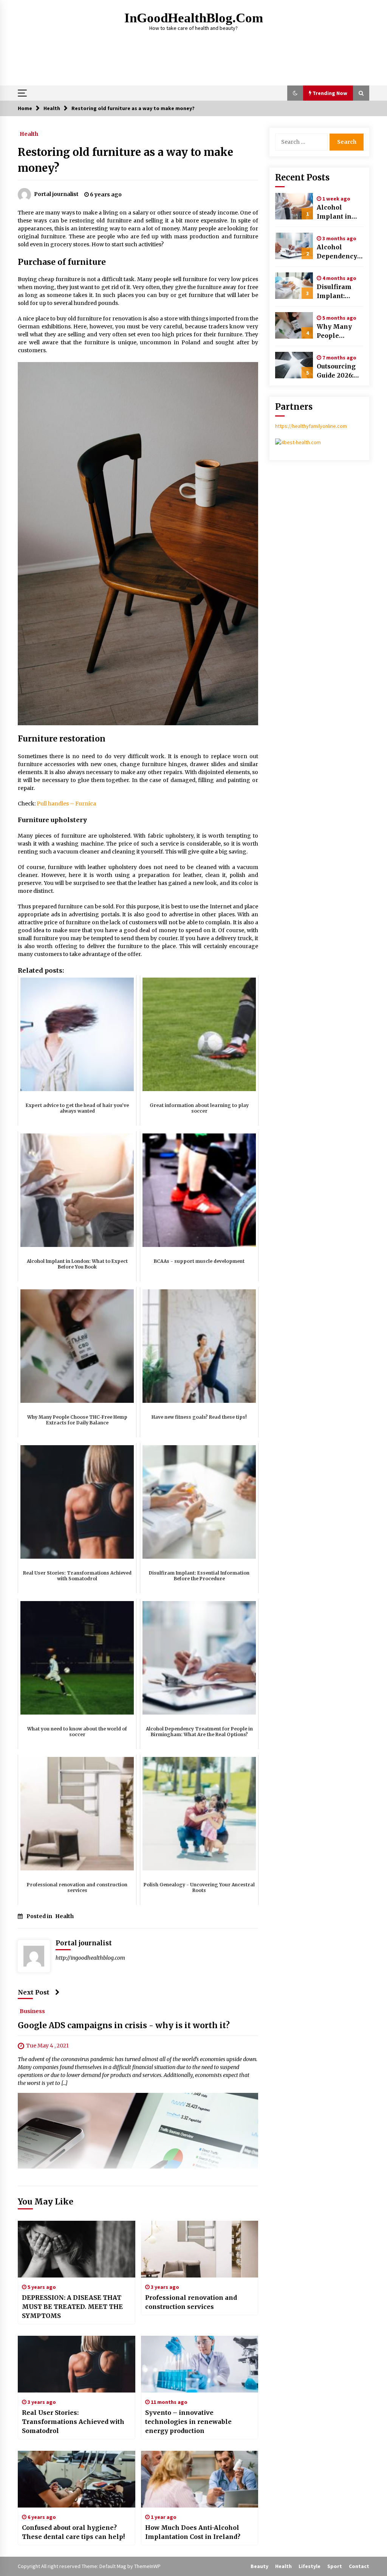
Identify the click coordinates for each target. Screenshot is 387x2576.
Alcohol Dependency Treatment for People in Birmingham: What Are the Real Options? (339, 252)
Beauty (259, 2566)
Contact (359, 2566)
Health (29, 134)
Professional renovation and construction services (191, 2302)
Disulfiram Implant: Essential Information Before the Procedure (337, 292)
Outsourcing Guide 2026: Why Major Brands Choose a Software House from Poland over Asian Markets (336, 371)
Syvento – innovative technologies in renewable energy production (188, 2422)
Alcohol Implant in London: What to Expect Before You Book (339, 212)
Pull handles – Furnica (66, 804)
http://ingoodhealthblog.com (90, 1958)
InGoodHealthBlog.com (194, 18)
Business (32, 2011)
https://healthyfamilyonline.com (311, 426)
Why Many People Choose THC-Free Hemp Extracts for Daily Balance (339, 331)
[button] (295, 93)
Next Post (34, 1992)
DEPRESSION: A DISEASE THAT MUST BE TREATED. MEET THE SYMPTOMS (72, 2307)
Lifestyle (310, 2566)
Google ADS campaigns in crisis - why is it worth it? (124, 2025)
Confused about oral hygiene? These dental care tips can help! (73, 2532)
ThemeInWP (147, 2566)
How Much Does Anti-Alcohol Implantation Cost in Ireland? (193, 2532)
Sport (335, 2566)
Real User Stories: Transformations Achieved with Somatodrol (73, 2422)
